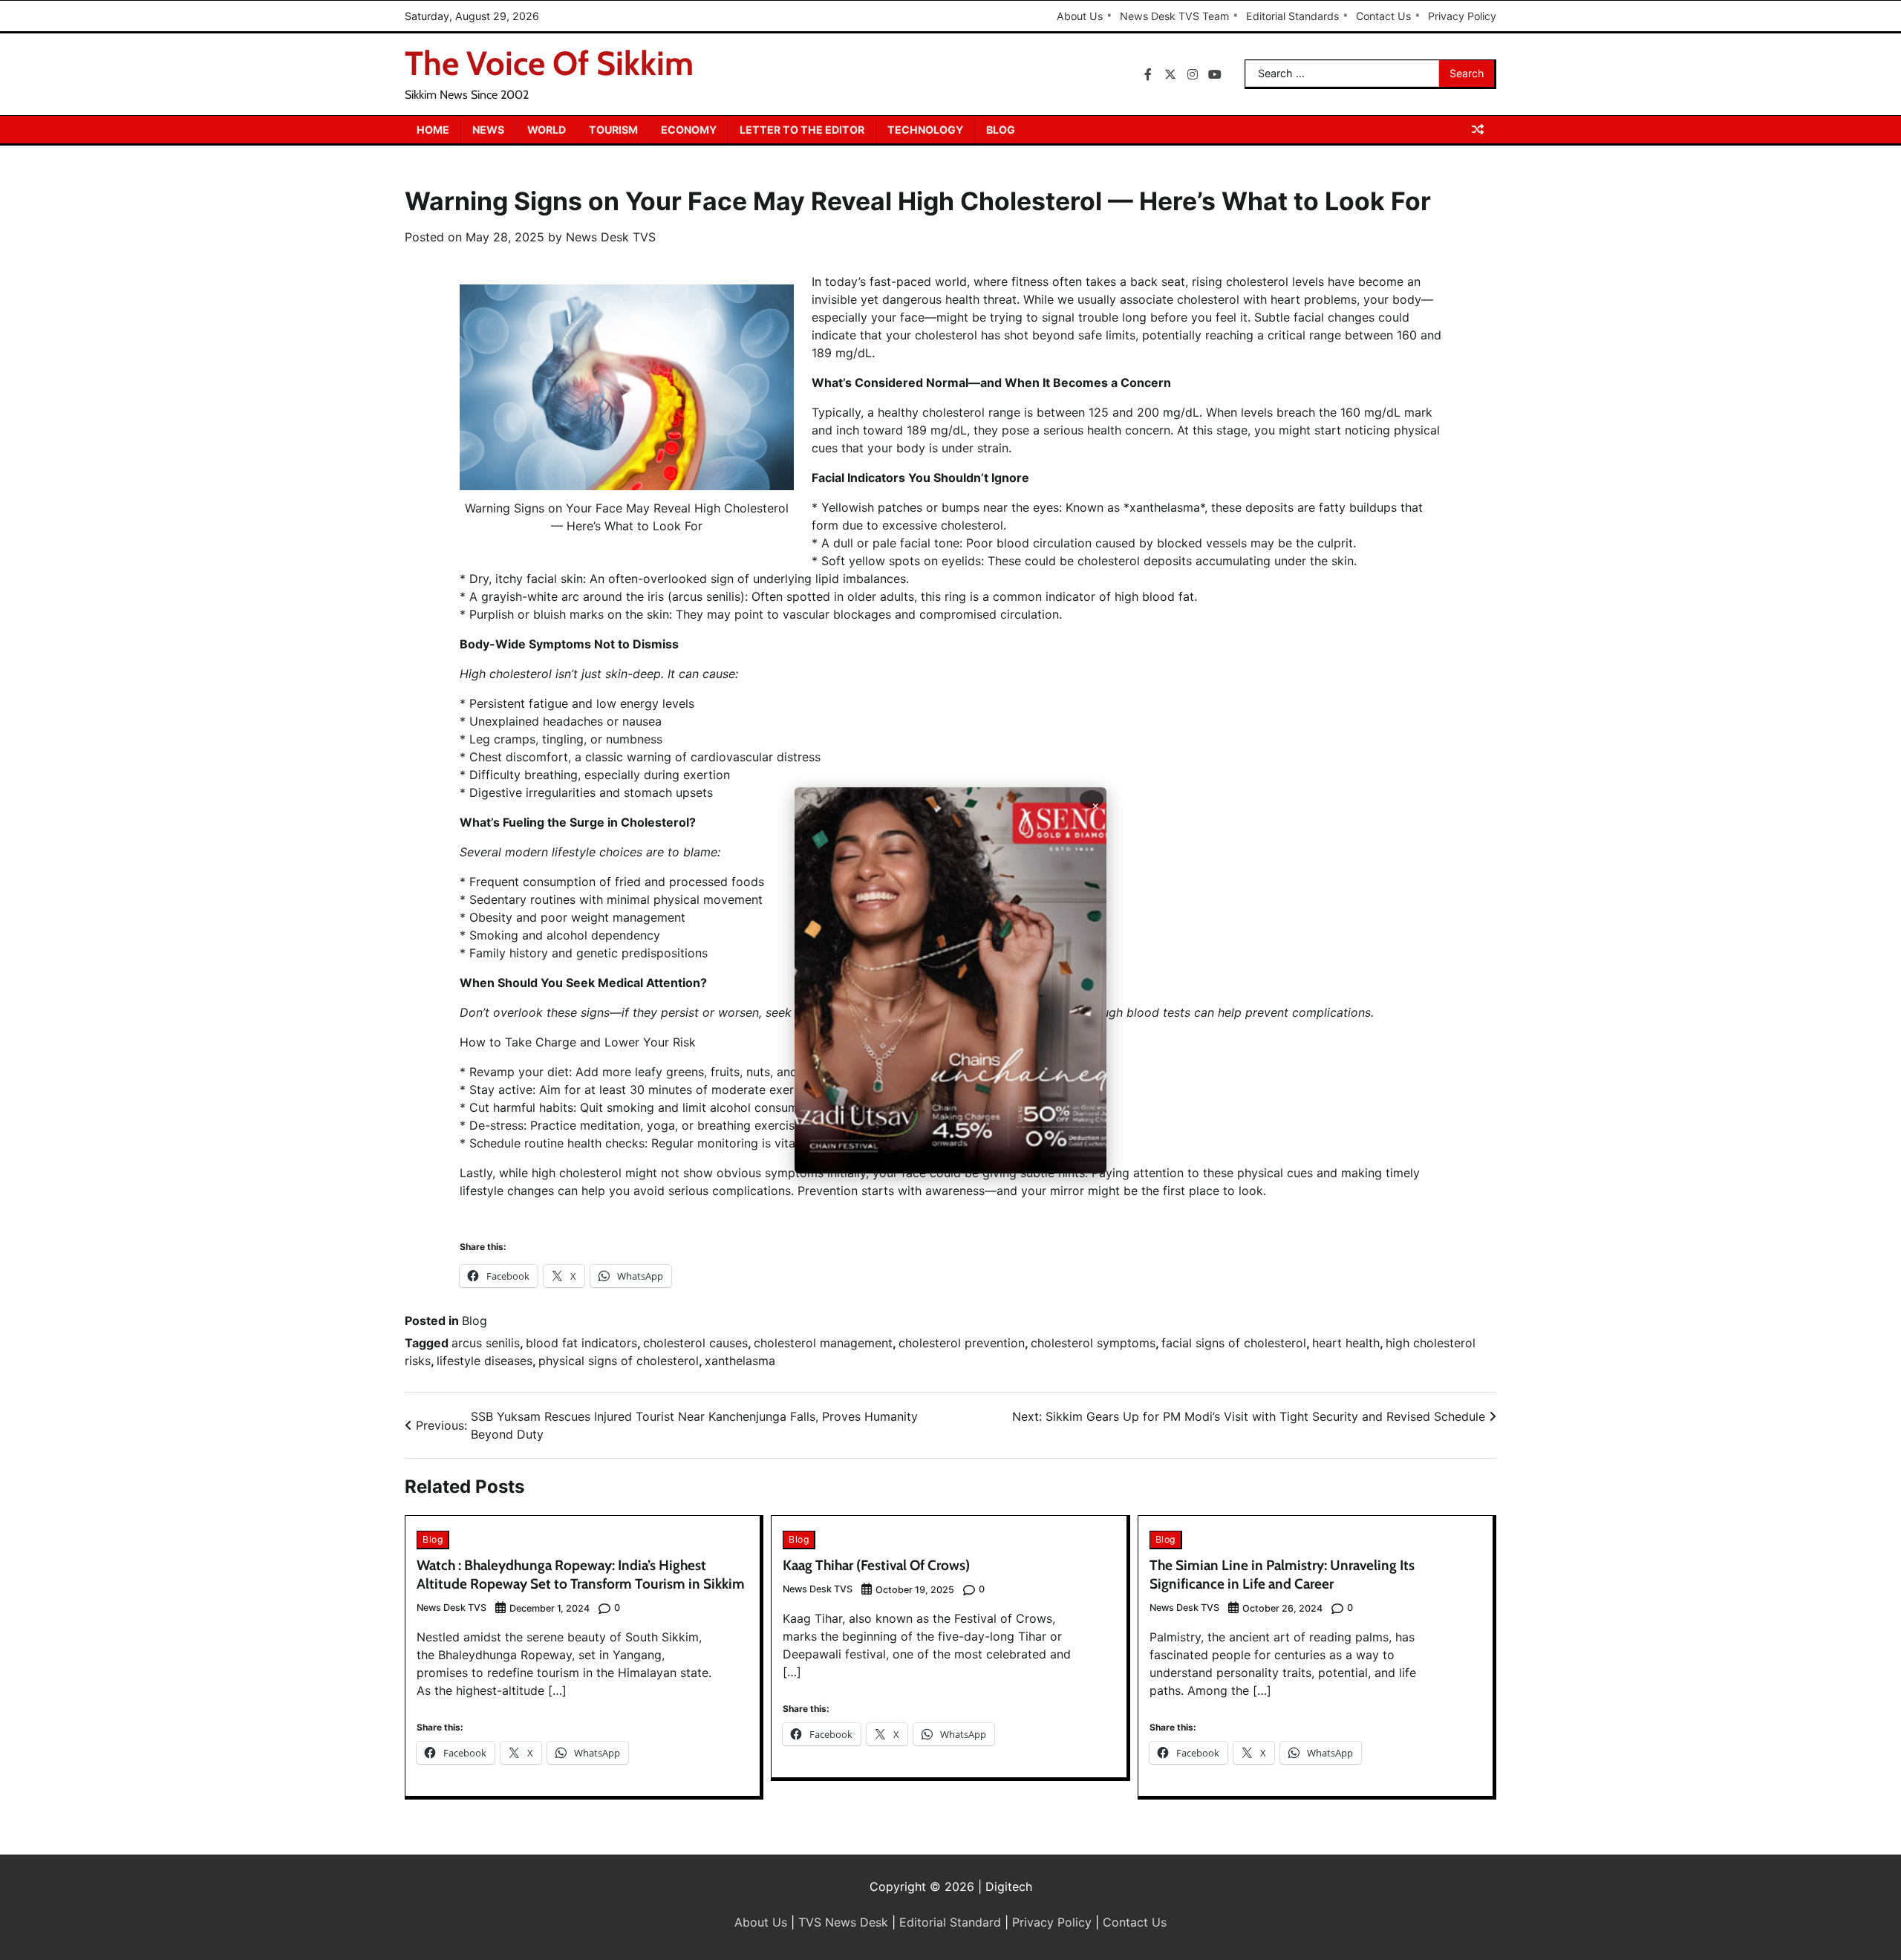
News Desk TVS (611, 237)
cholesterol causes (695, 1343)
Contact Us (1383, 16)
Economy (689, 130)
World (547, 130)
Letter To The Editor (802, 130)
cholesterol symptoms (1093, 1343)
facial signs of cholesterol (1234, 1343)
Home (433, 130)
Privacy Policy (1462, 16)
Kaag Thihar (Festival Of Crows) (876, 1565)
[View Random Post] (1478, 129)
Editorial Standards (1292, 16)
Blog (1001, 130)
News (488, 130)
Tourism (613, 130)
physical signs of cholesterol (619, 1361)
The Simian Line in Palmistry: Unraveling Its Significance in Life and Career (1282, 1575)
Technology (925, 130)
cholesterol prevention (962, 1343)
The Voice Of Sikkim (549, 63)
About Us (1080, 16)
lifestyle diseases (485, 1361)
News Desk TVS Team (1174, 16)
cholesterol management (823, 1343)
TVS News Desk (843, 1922)
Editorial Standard (950, 1922)
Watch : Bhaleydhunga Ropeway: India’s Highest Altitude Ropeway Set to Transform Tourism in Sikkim (581, 1575)
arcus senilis (486, 1343)
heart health (1346, 1343)
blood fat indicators (581, 1343)
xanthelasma (740, 1361)
